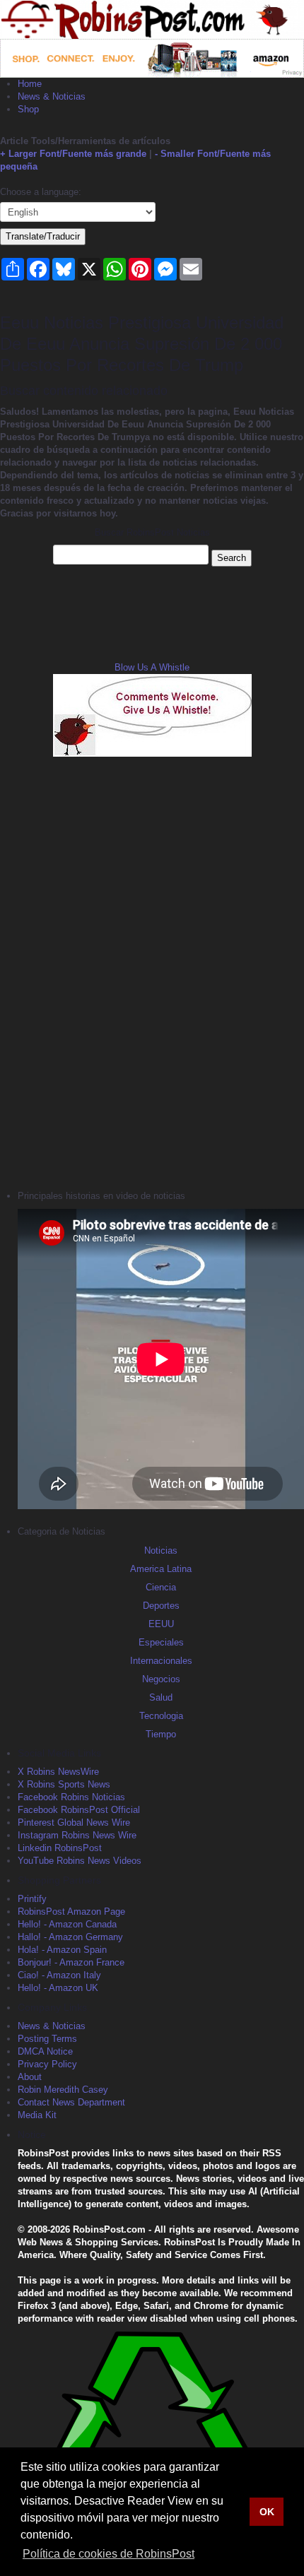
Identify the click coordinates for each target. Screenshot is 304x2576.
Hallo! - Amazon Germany (70, 1937)
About (30, 2077)
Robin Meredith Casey (63, 2090)
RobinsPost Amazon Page (71, 1912)
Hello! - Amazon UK (58, 1988)
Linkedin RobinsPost (60, 1848)
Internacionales (161, 1661)
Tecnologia (161, 1716)
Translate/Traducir (43, 236)
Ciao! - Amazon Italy (59, 1975)
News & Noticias (52, 96)
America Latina (161, 1569)
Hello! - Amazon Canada (67, 1924)
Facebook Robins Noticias (71, 1797)
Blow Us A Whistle (152, 667)
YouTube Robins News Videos (80, 1861)
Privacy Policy (47, 2064)
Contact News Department (71, 2102)
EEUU (161, 1624)
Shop (28, 109)
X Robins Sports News (64, 1784)
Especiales (161, 1642)
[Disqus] (152, 971)
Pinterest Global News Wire (74, 1822)
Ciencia (161, 1587)
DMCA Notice (45, 2051)
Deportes (161, 1606)
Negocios (161, 1679)
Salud (161, 1697)
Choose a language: (41, 192)
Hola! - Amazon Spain (62, 1950)
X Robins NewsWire (58, 1772)
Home (30, 84)
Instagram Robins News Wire (77, 1835)
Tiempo (161, 1734)
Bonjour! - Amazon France (71, 1962)
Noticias (161, 1550)
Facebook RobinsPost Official (79, 1810)
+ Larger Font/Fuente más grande (73, 154)
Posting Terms (47, 2039)
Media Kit (37, 2115)
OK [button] (267, 2512)
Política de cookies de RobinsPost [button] (109, 2554)
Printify (32, 1899)
